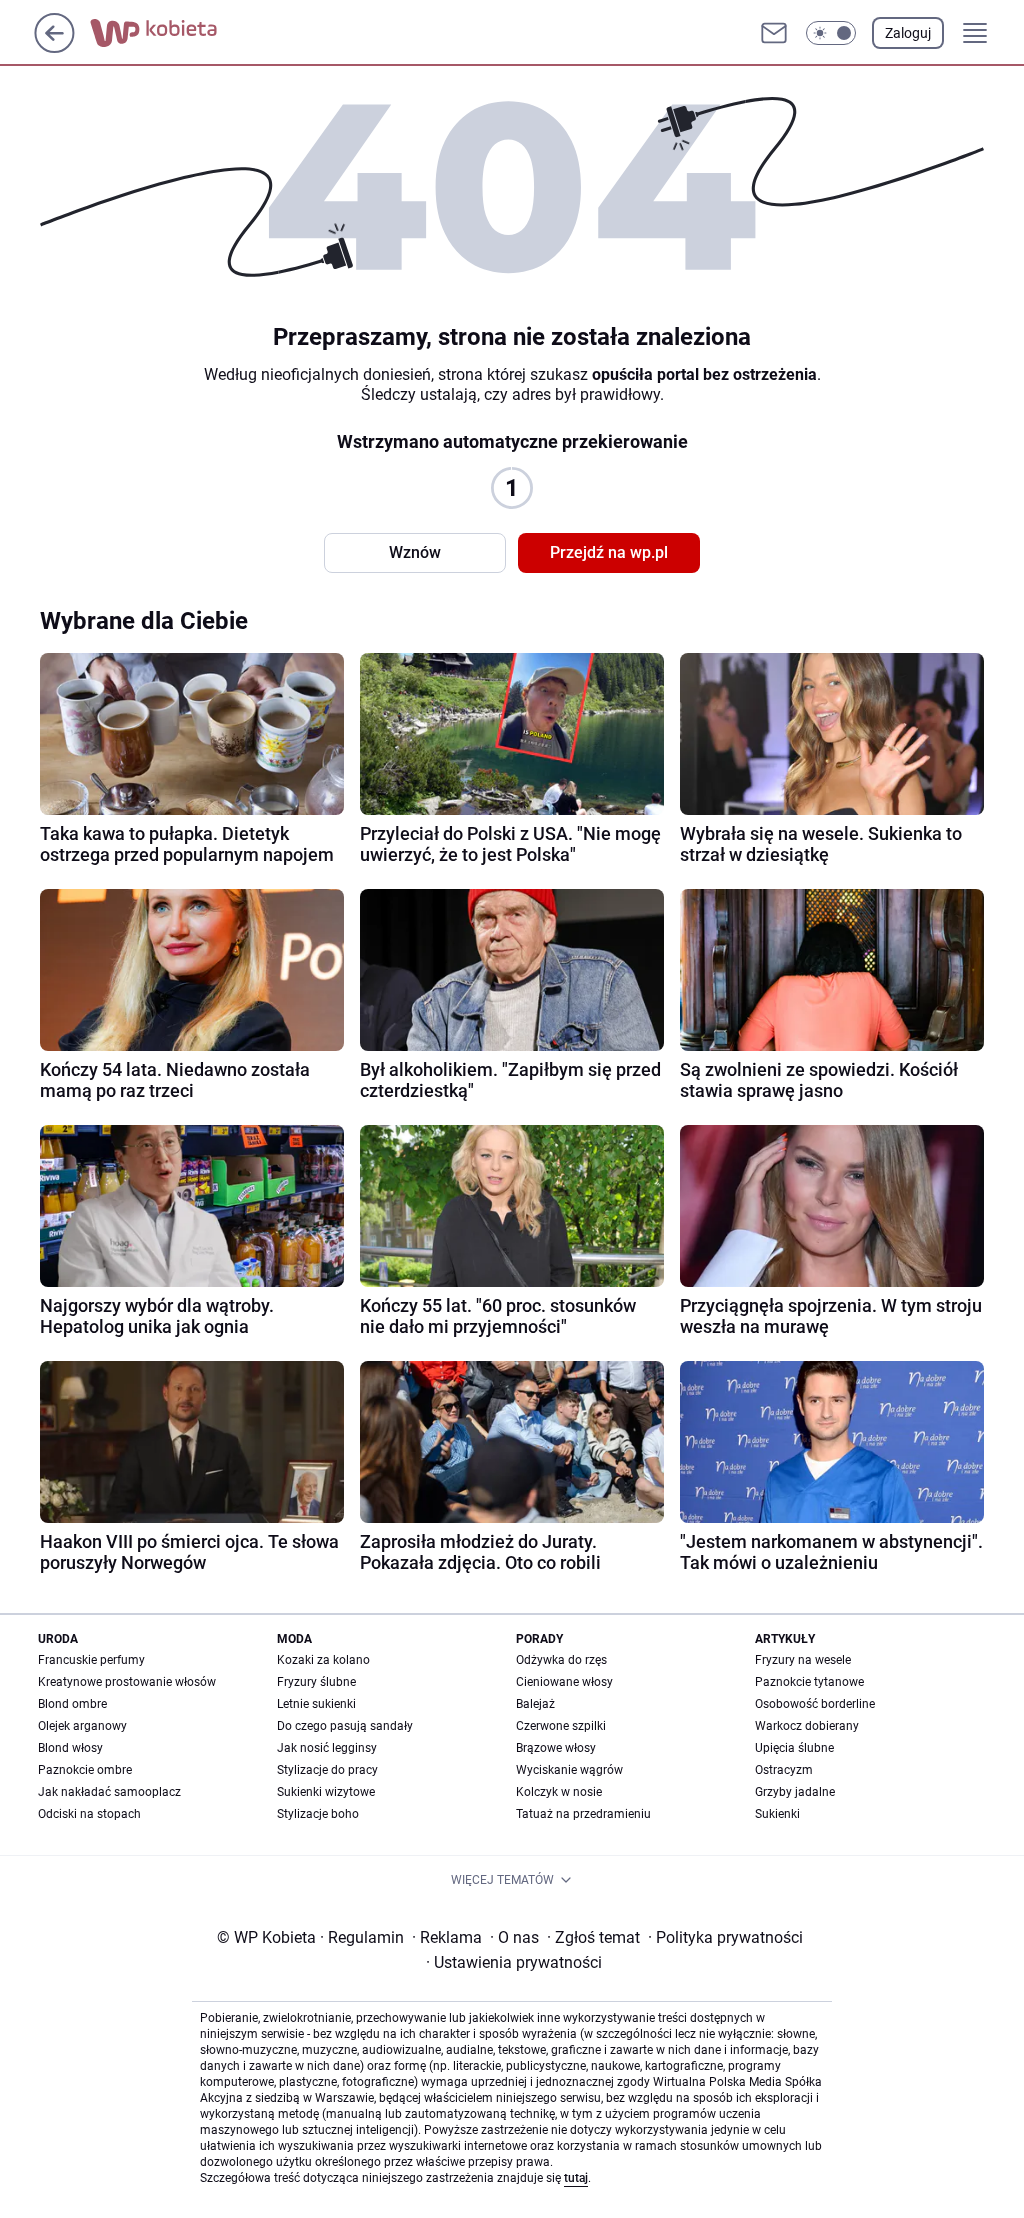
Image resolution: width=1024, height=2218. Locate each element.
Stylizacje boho (318, 1814)
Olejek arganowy (82, 1726)
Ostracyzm (784, 1770)
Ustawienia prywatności (514, 1962)
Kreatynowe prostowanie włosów (127, 1682)
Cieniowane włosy (564, 1682)
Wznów (415, 552)
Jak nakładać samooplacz (109, 1792)
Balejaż (535, 1704)
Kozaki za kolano (323, 1660)
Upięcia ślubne (794, 1748)
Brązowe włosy (556, 1748)
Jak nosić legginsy (327, 1748)
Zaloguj (908, 33)
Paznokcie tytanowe (809, 1682)
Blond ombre (72, 1704)
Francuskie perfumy (91, 1660)
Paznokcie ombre (85, 1770)
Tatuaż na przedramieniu (583, 1814)
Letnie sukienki (316, 1704)
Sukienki (777, 1814)
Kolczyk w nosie (559, 1792)
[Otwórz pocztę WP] (774, 33)
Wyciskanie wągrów (569, 1770)
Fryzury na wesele (803, 1660)
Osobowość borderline (815, 1704)
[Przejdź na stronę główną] (54, 47)
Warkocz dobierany (807, 1726)
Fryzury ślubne (316, 1682)
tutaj (576, 2178)
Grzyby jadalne (795, 1792)
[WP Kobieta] (169, 33)
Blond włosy (70, 1748)
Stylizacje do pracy (327, 1770)
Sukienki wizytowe (326, 1792)
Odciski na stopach (89, 1814)
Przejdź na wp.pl (609, 552)
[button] (831, 33)
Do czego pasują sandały (345, 1726)
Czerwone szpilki (561, 1726)
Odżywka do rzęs (561, 1660)
